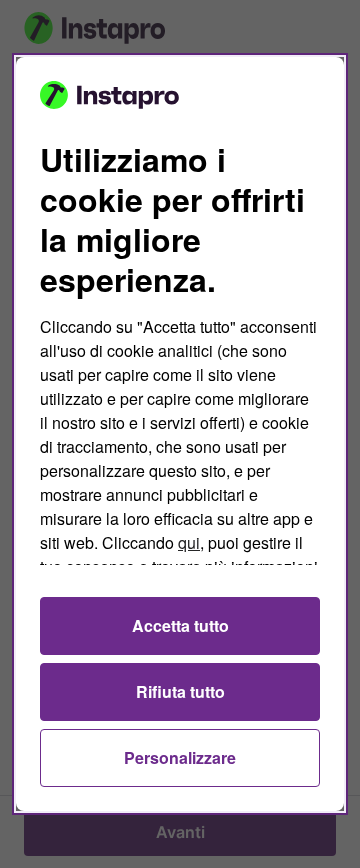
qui (189, 542)
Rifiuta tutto (180, 691)
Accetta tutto (180, 625)
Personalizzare (180, 757)
